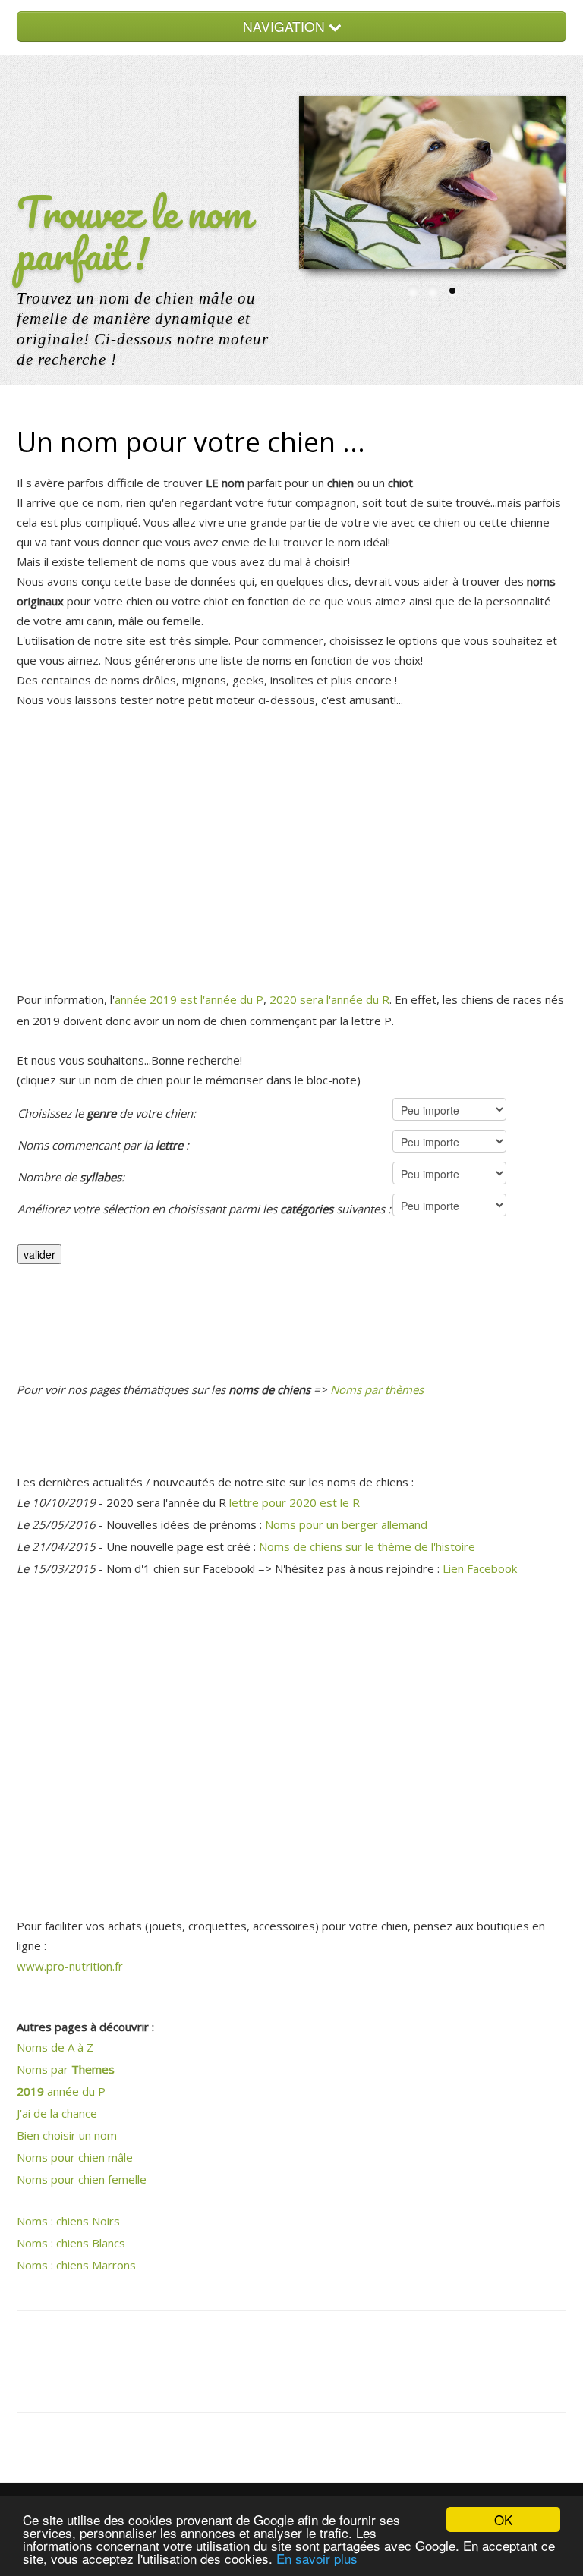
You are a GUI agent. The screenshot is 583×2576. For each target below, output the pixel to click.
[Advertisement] (291, 843)
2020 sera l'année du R (329, 999)
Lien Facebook (480, 1568)
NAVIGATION (286, 26)
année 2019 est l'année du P (189, 999)
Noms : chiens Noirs (68, 2221)
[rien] (204, 1233)
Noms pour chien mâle (75, 2157)
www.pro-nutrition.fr (70, 1966)
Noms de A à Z (55, 2047)
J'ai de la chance (57, 2113)
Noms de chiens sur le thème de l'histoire (367, 1546)
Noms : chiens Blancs (71, 2243)
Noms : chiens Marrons (76, 2265)
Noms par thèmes (377, 1389)
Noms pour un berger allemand (346, 1524)
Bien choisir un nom (67, 2135)
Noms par (66, 2069)
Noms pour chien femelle (82, 2179)
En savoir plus (317, 2558)
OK (503, 2519)
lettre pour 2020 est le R (295, 1502)
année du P (61, 2091)
